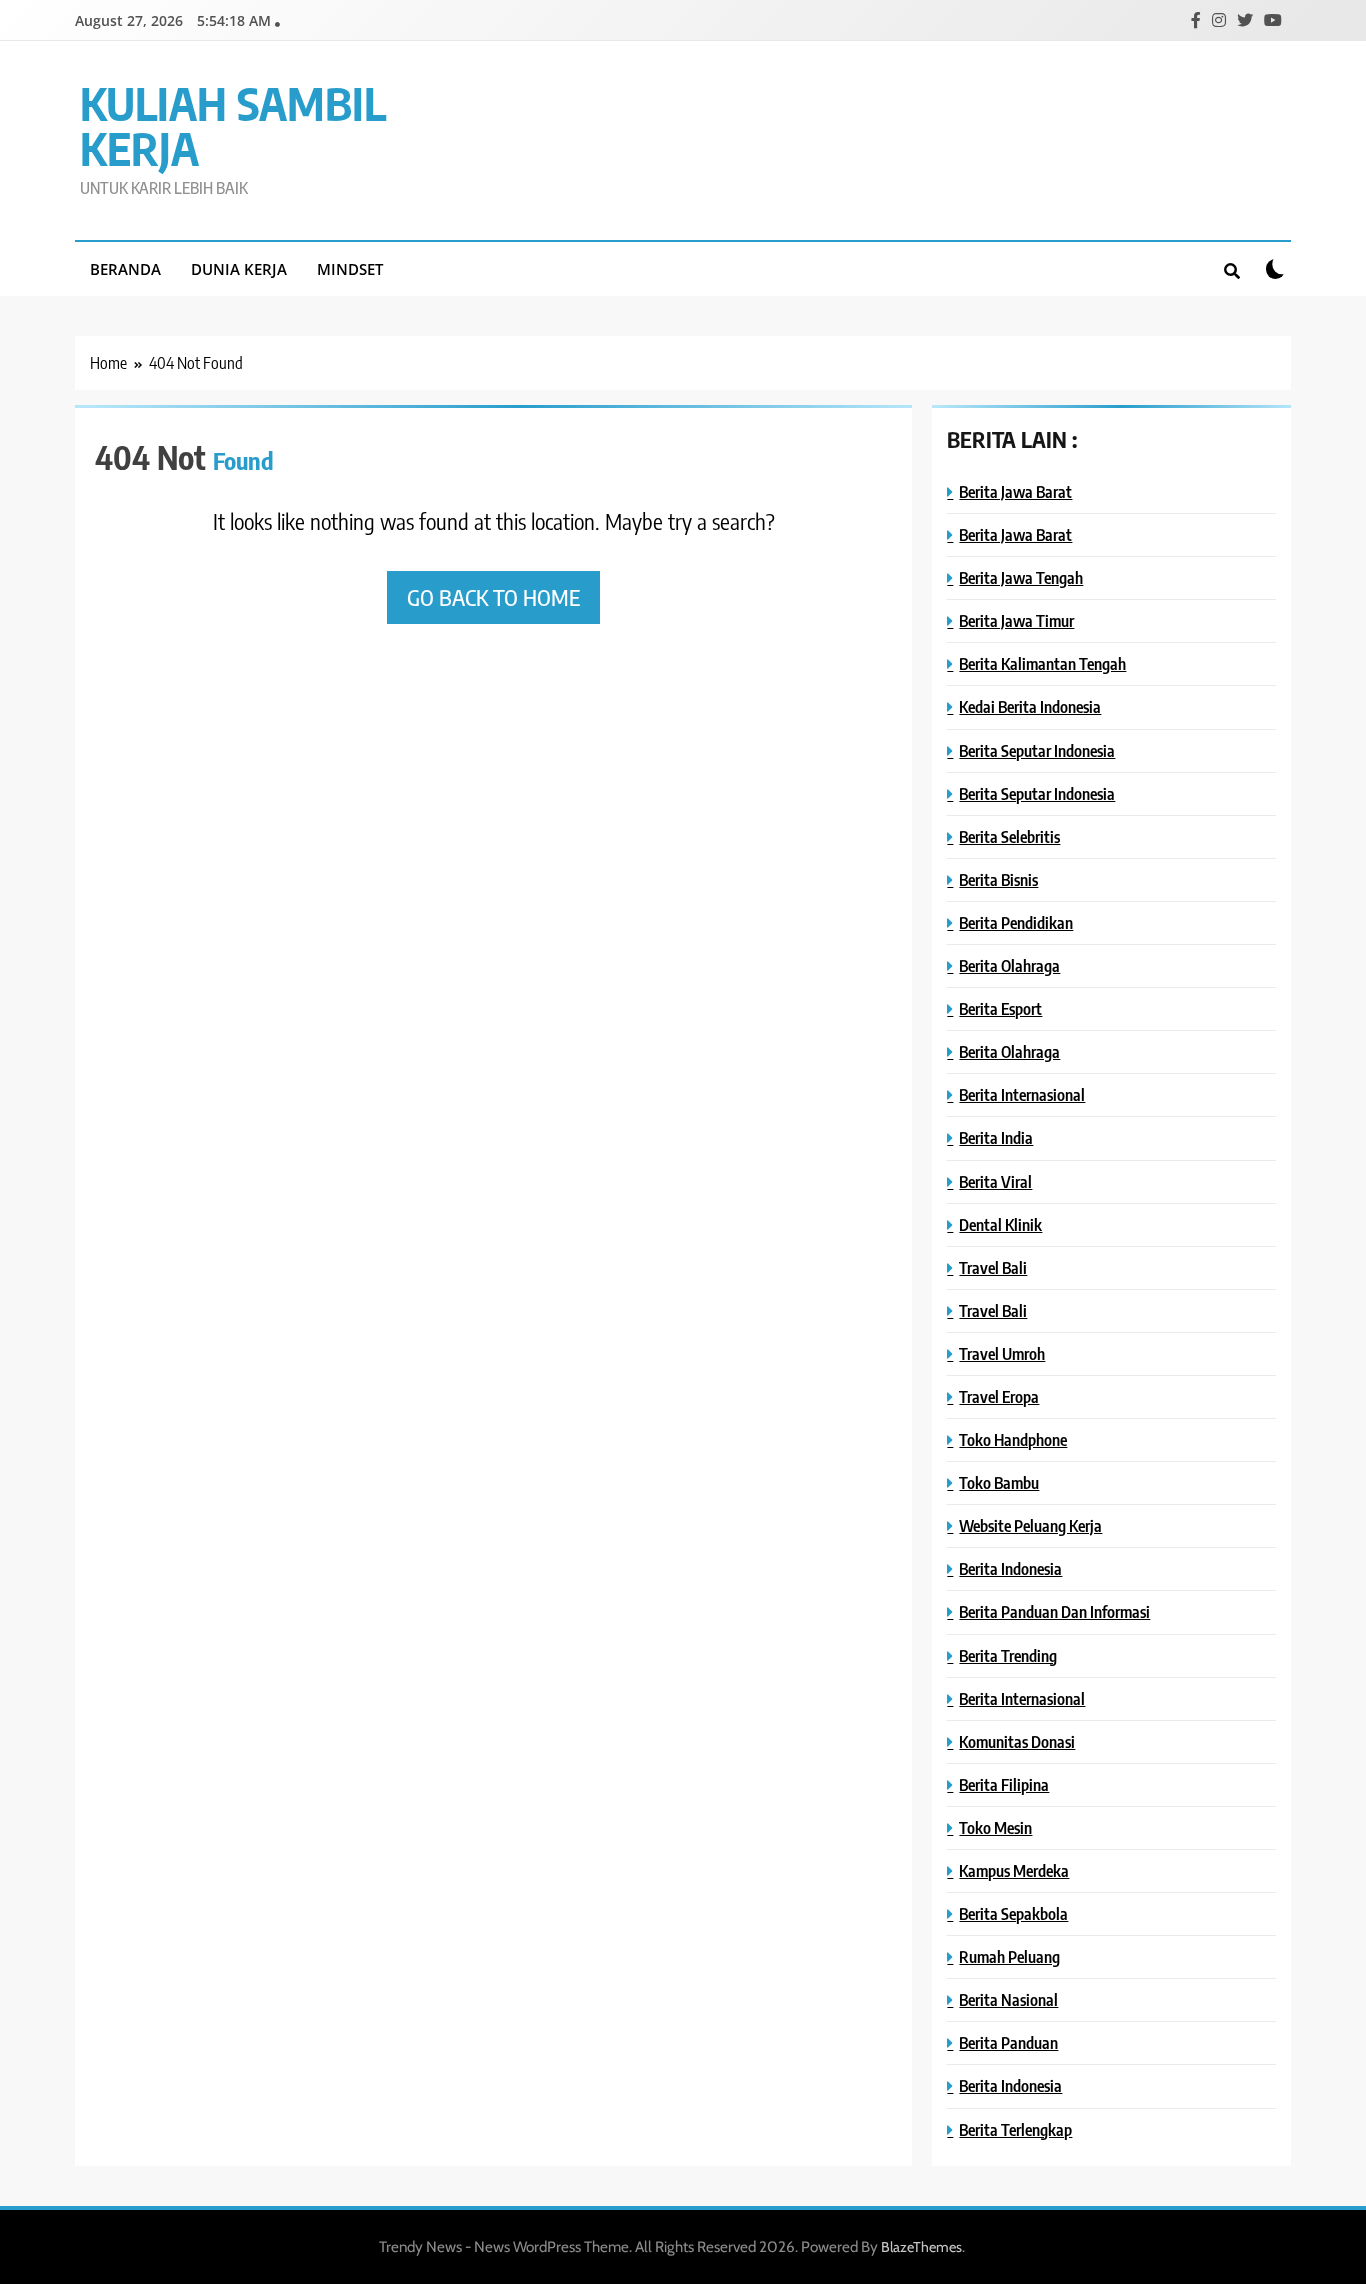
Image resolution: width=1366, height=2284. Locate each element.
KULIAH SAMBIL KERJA (233, 125)
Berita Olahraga (1009, 965)
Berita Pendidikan (1016, 922)
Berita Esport (1000, 1008)
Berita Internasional (1022, 1094)
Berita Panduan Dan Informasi (1054, 1611)
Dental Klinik (1000, 1224)
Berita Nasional (1008, 1999)
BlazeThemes (921, 2247)
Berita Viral (995, 1181)
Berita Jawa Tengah (1021, 577)
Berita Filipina (1004, 1784)
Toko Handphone (1013, 1439)
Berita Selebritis (1009, 836)
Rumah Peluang (1009, 1956)
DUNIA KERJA (239, 269)
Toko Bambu (999, 1482)
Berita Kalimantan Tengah (1042, 663)
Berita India (996, 1137)
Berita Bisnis (998, 879)
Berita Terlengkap (1015, 2129)
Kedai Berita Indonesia (1030, 706)
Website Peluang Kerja (1030, 1525)
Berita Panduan (1008, 2042)
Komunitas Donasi (1017, 1741)
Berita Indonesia (1010, 1568)
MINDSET (350, 269)
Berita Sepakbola (1013, 1913)
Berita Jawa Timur (1016, 620)
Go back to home (493, 597)
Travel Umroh (1002, 1353)
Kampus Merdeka (1014, 1870)
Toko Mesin (995, 1827)
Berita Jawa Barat (1015, 491)
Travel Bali (993, 1267)
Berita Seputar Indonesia (1037, 750)
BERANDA (125, 269)
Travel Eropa (999, 1396)
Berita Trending (1008, 1655)
